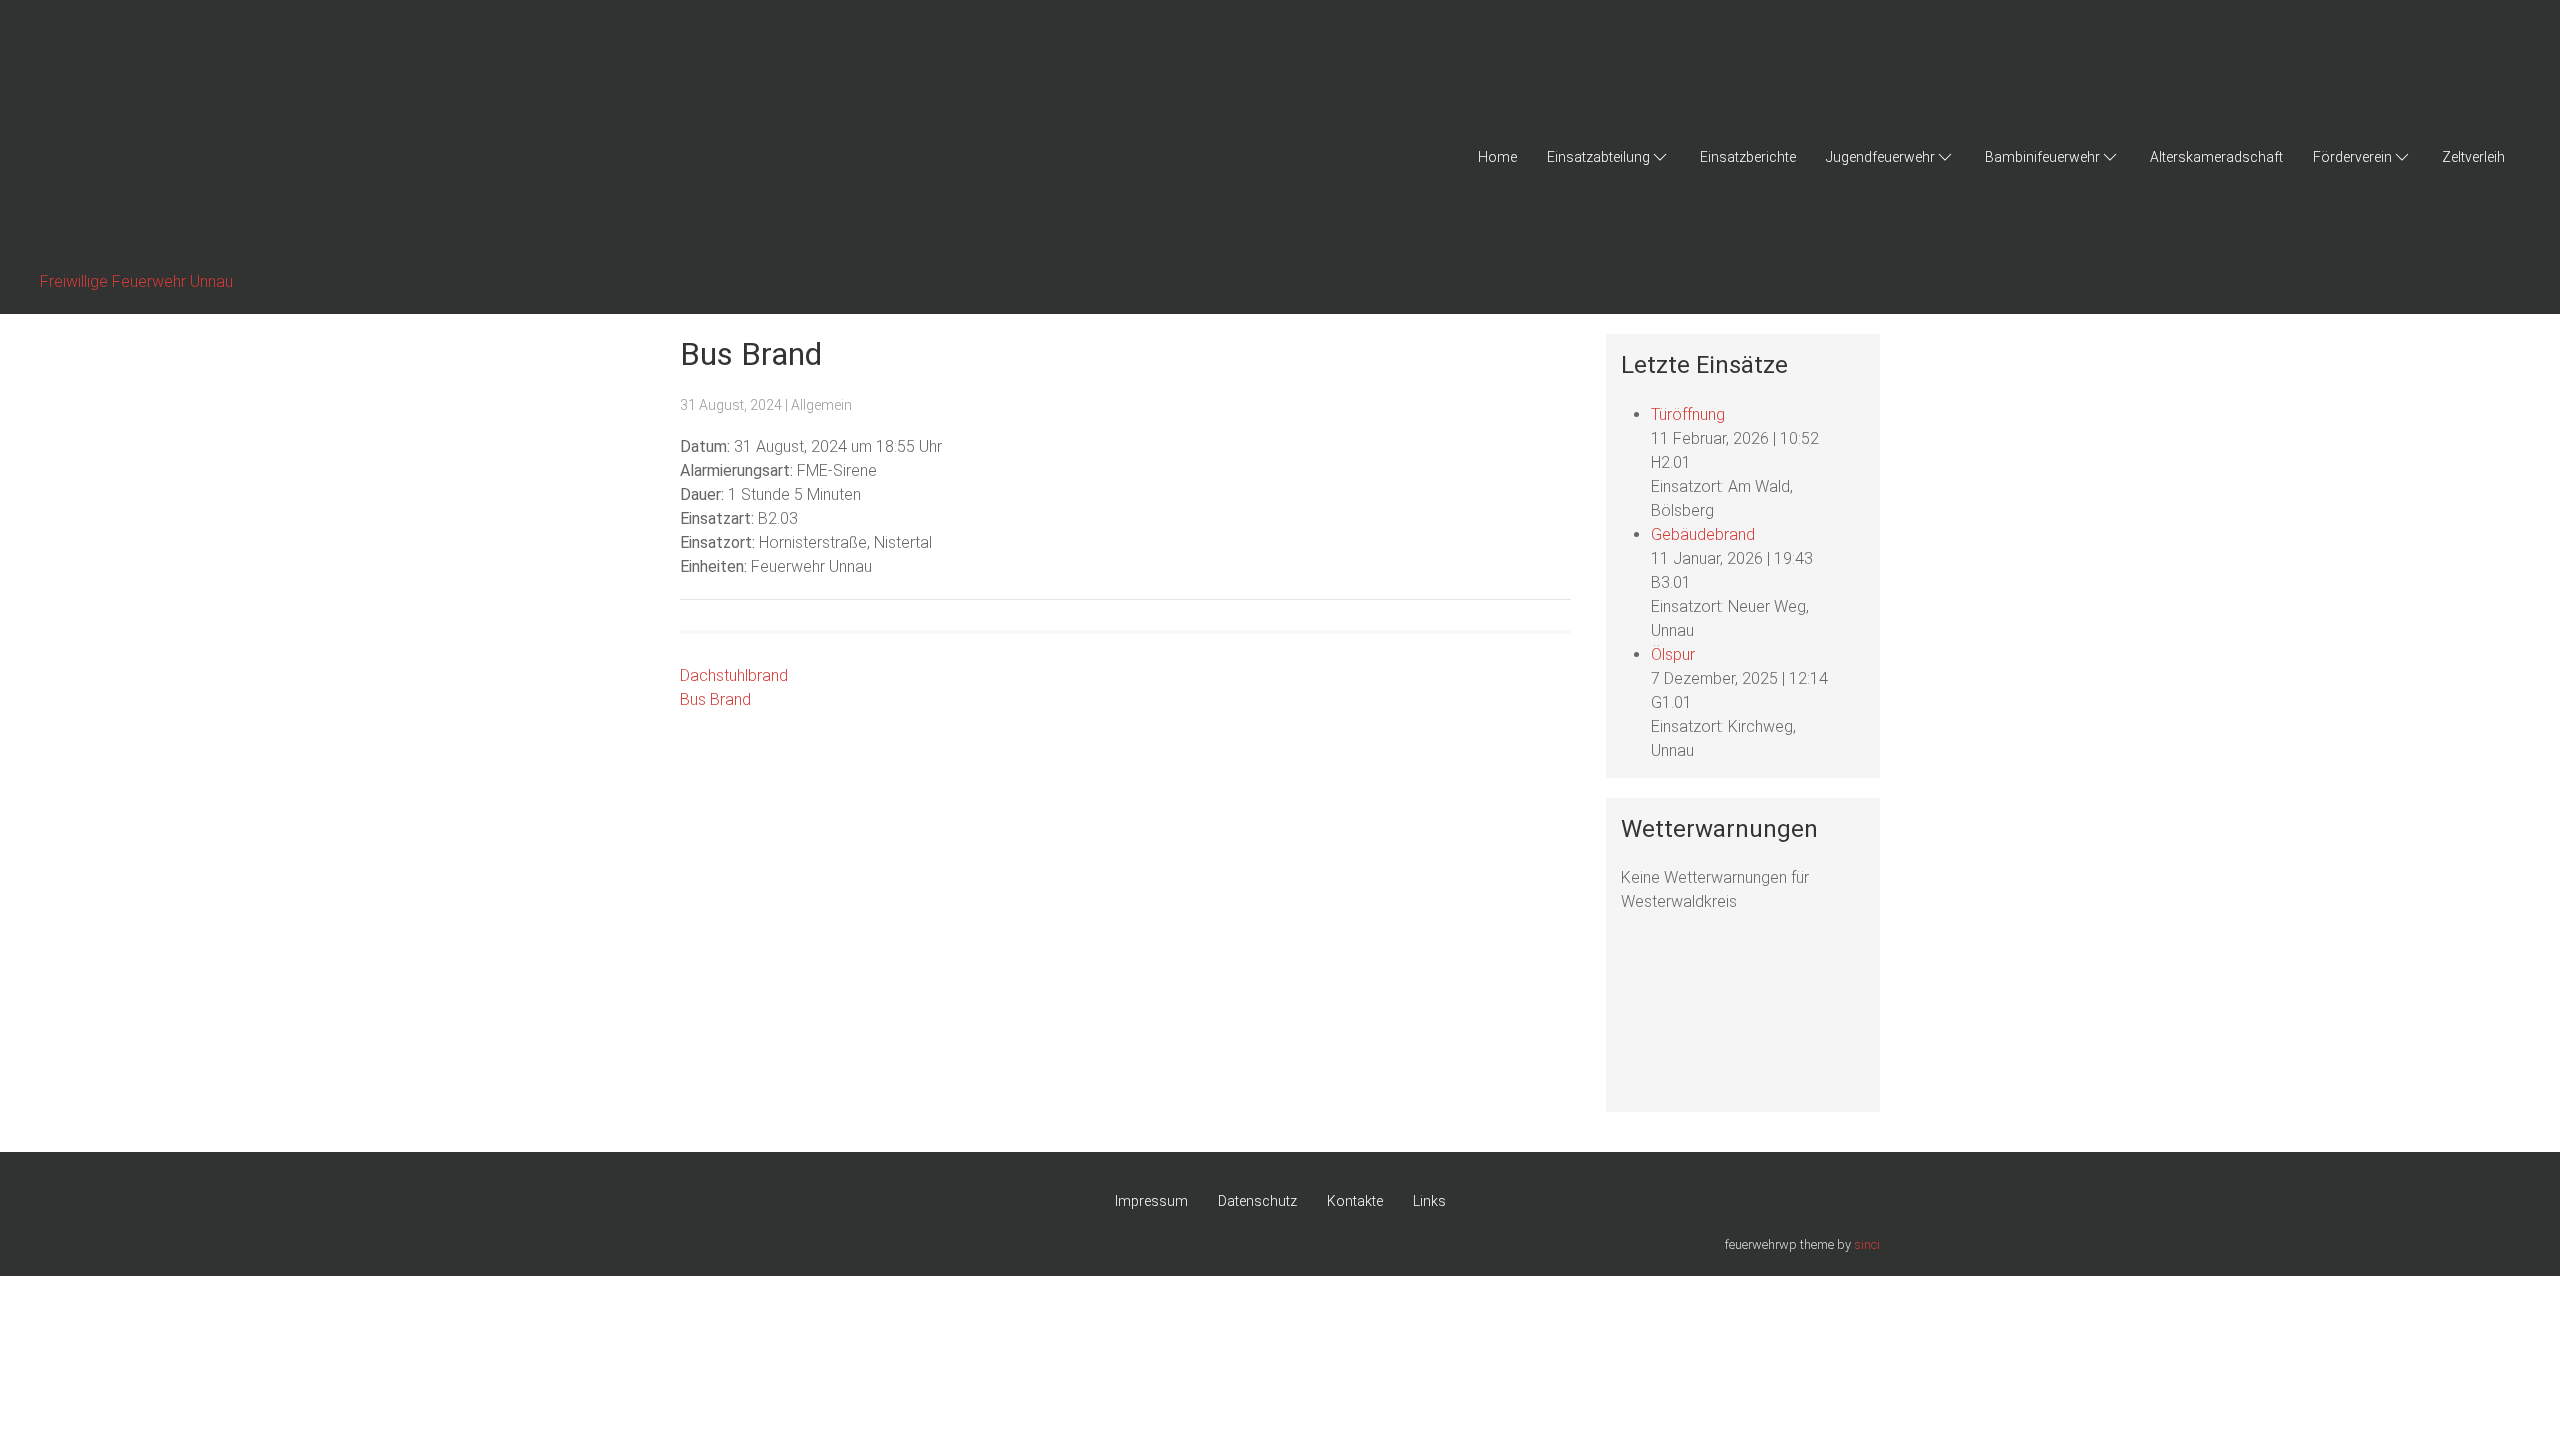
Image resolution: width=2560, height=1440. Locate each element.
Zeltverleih (2473, 157)
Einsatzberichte (1748, 157)
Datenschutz (1257, 1201)
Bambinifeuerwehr (2042, 157)
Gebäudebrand (1703, 534)
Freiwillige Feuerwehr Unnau (136, 281)
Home (1497, 157)
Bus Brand (715, 699)
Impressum (1151, 1201)
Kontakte (1355, 1201)
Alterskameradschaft (2216, 157)
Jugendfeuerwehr (1880, 157)
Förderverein (2352, 157)
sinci (1867, 1244)
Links (1429, 1201)
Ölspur (1673, 654)
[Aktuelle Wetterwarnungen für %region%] (1700, 1016)
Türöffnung (1688, 414)
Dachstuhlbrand (734, 675)
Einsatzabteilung (1598, 157)
